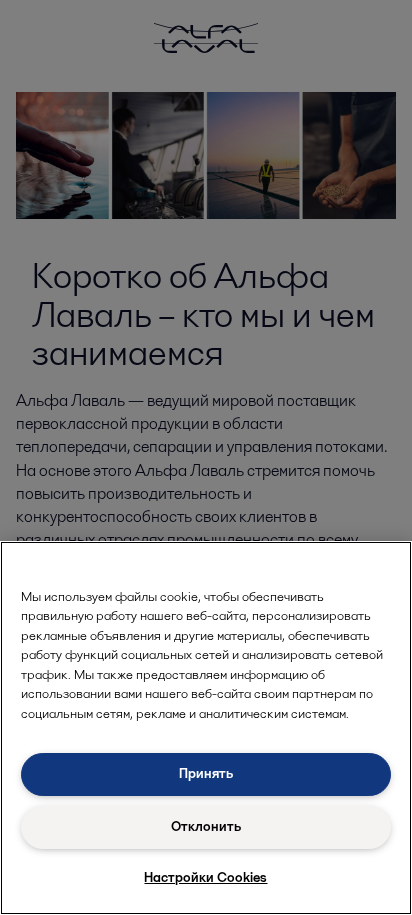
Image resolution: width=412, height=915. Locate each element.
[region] (206, 728)
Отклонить (206, 826)
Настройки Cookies (205, 877)
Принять (206, 773)
